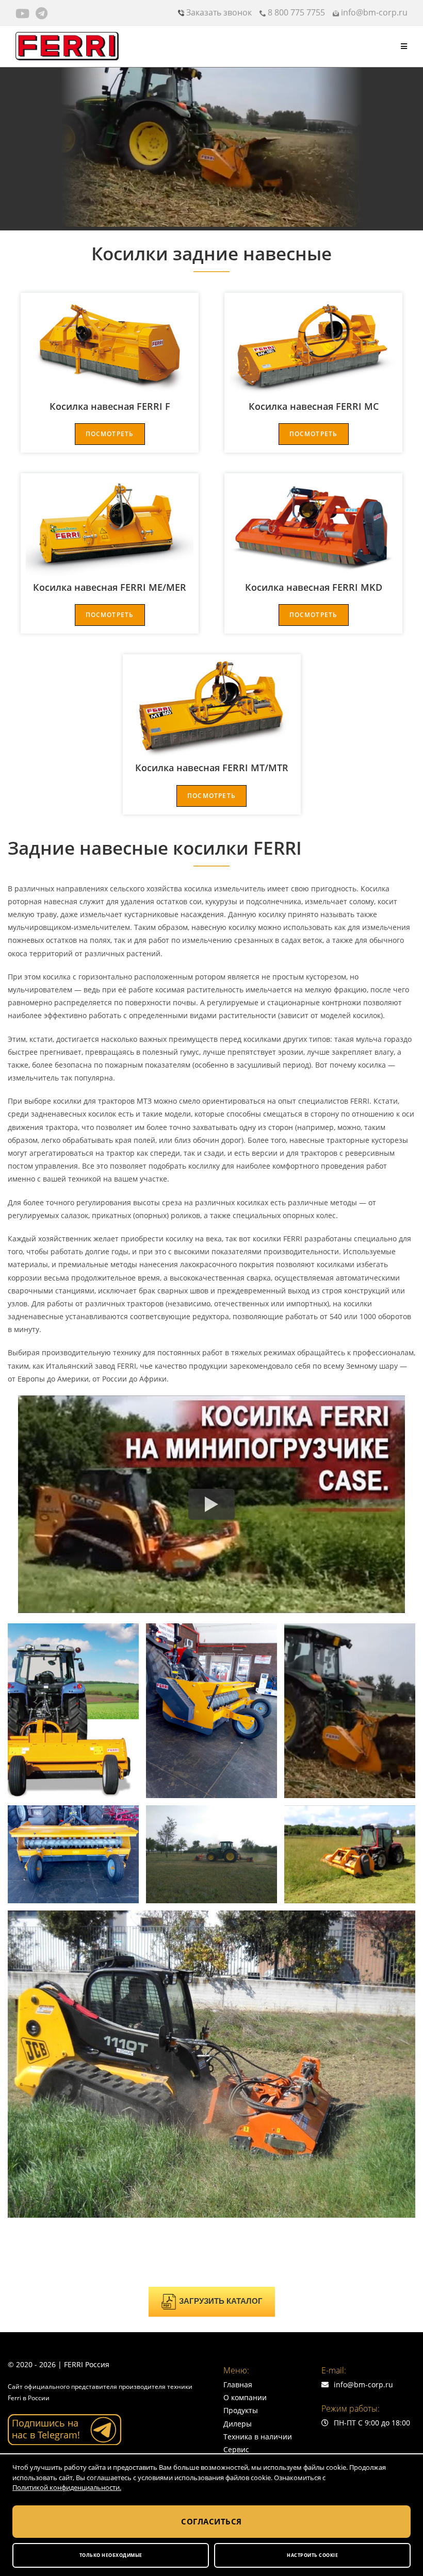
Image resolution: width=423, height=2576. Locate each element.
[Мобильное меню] (404, 46)
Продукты (241, 2410)
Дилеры (238, 2424)
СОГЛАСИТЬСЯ (211, 2521)
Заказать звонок (218, 12)
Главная (238, 2384)
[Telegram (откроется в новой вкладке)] (42, 13)
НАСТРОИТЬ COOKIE (312, 2555)
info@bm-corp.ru (373, 12)
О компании (245, 2397)
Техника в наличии (258, 2437)
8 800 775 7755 (295, 12)
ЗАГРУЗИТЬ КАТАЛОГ (221, 2301)
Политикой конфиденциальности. (67, 2487)
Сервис (236, 2449)
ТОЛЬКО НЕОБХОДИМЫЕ (111, 2555)
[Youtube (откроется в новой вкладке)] (24, 13)
